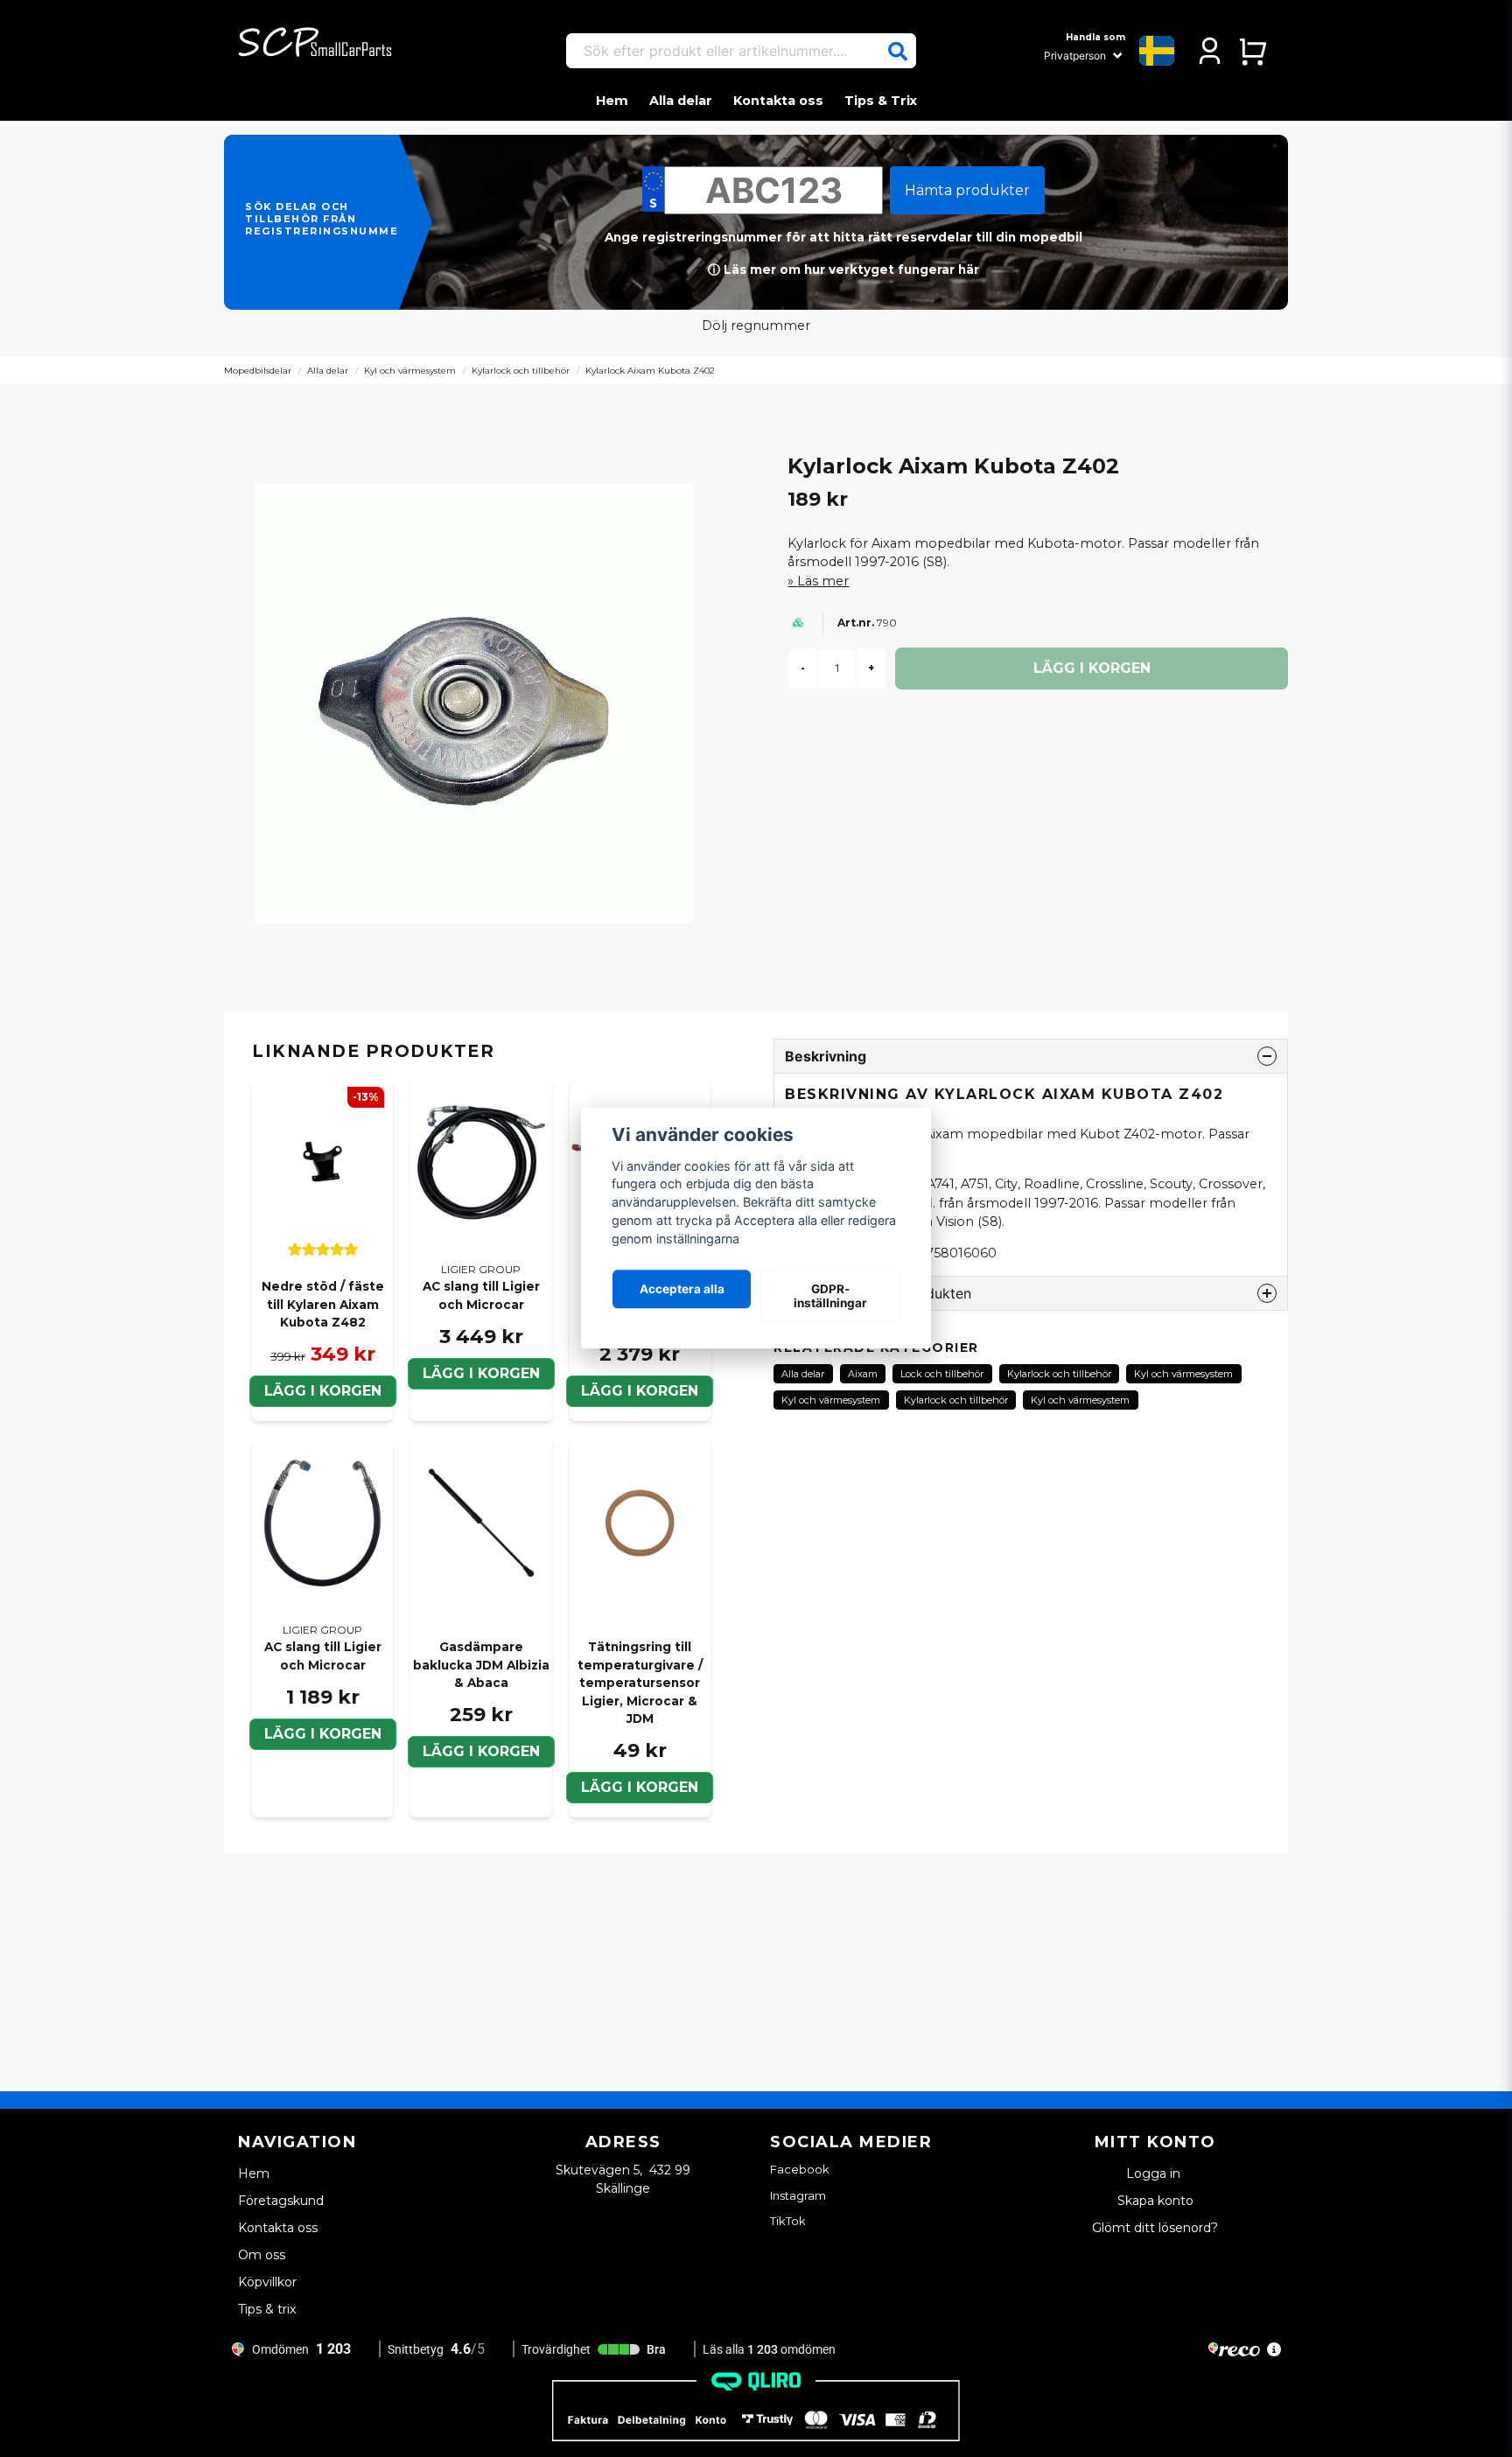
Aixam (863, 1374)
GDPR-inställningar (830, 1296)
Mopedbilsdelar (258, 371)
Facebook (800, 2169)
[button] (898, 52)
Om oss (262, 2255)
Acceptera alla (682, 1289)
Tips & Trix (881, 101)
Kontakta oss (778, 101)
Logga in (1155, 2173)
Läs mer (823, 581)
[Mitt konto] (1210, 51)
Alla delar (681, 101)
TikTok (788, 2221)
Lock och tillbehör (942, 1374)
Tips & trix (267, 2309)
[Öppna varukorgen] (1253, 51)
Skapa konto (1155, 2201)
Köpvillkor (267, 2282)
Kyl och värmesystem (410, 371)
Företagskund (281, 2201)
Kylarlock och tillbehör (521, 371)
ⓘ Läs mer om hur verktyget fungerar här (843, 269)
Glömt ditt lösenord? (1155, 2228)
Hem (612, 101)
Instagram (798, 2195)
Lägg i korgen (323, 1391)
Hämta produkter (967, 190)
